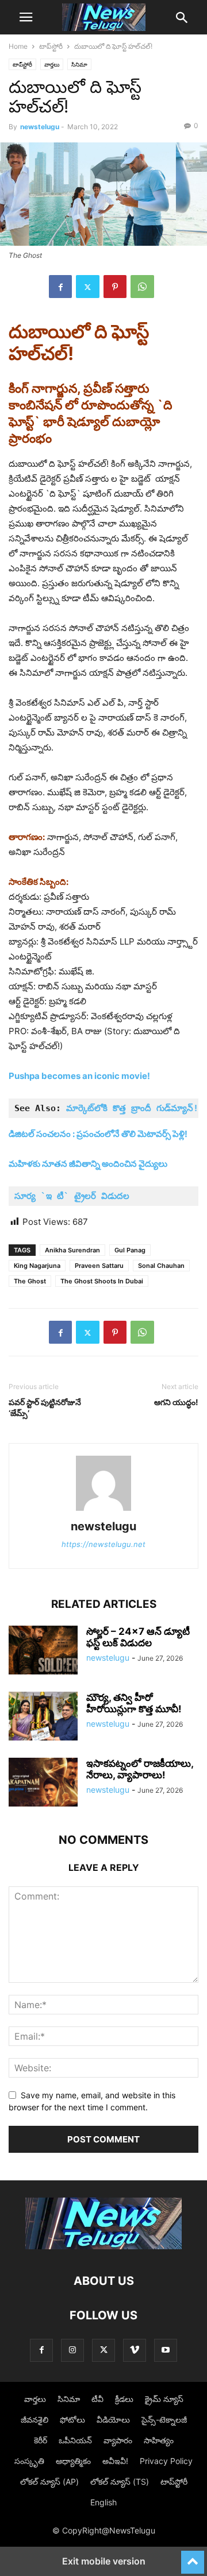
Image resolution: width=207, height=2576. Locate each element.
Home (18, 46)
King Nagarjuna (37, 1266)
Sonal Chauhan (161, 1266)
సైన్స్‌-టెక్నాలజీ (164, 2420)
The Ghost (30, 1281)
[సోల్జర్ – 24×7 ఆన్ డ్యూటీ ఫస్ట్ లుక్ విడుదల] (43, 1651)
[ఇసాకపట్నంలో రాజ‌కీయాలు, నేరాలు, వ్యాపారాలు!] (43, 1784)
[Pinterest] (115, 287)
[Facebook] (60, 287)
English (103, 2502)
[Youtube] (166, 2350)
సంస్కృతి (29, 2461)
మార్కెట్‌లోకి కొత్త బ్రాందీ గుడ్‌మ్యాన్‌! (132, 1108)
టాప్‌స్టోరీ (51, 46)
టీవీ (97, 2399)
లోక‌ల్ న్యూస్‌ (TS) (120, 2482)
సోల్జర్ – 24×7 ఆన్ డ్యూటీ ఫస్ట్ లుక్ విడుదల (138, 1637)
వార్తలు (52, 64)
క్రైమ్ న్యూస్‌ (164, 2399)
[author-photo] (103, 1511)
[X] (88, 287)
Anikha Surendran (72, 1250)
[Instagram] (72, 2350)
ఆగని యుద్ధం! (176, 1402)
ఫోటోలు (72, 2420)
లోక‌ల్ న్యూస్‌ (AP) (49, 2482)
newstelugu (40, 127)
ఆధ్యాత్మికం (73, 2461)
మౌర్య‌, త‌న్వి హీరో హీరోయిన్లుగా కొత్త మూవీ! (134, 1703)
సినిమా (79, 64)
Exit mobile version (104, 2561)
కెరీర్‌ (41, 2440)
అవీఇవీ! (115, 2461)
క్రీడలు (124, 2399)
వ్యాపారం (118, 2440)
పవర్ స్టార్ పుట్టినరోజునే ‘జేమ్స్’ (45, 1407)
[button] (26, 17)
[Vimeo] (135, 2350)
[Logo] (103, 2246)
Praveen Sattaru (99, 1266)
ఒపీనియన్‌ (75, 2440)
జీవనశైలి (34, 2420)
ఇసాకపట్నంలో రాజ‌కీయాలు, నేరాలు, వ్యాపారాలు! (140, 1769)
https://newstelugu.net (103, 1544)
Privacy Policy (166, 2461)
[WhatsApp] (142, 287)
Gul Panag (130, 1250)
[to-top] (193, 2557)
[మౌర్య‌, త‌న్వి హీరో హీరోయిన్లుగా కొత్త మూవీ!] (43, 1718)
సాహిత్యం (159, 2440)
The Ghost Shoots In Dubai (102, 1281)
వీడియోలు (113, 2420)
